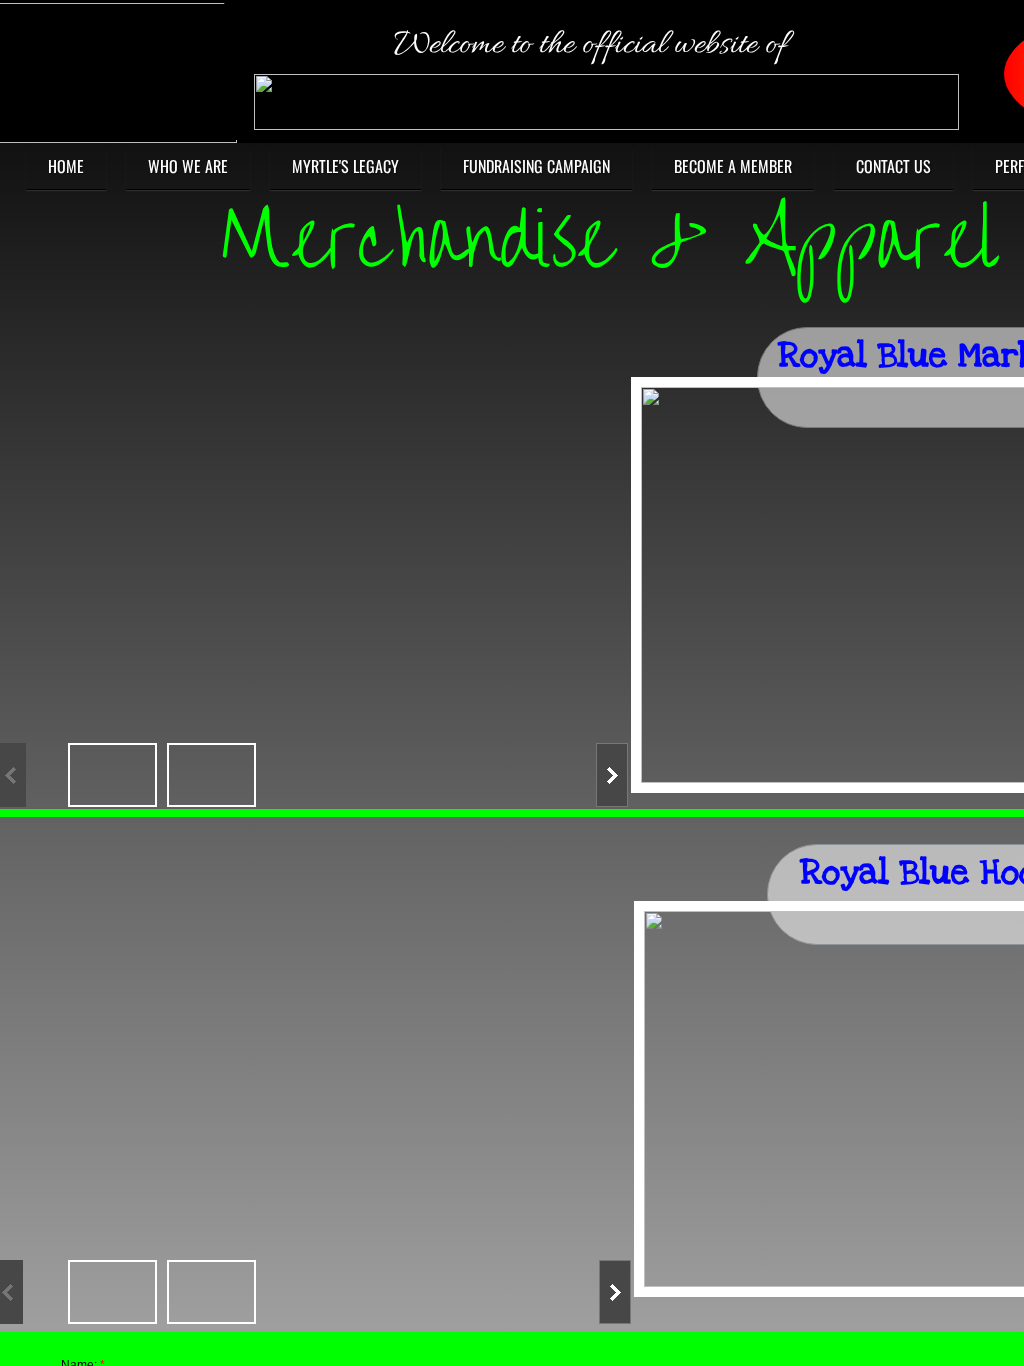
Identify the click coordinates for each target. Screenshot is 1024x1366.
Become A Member (733, 166)
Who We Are (188, 166)
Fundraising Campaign (536, 166)
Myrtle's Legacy (345, 166)
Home (66, 166)
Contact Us (893, 166)
